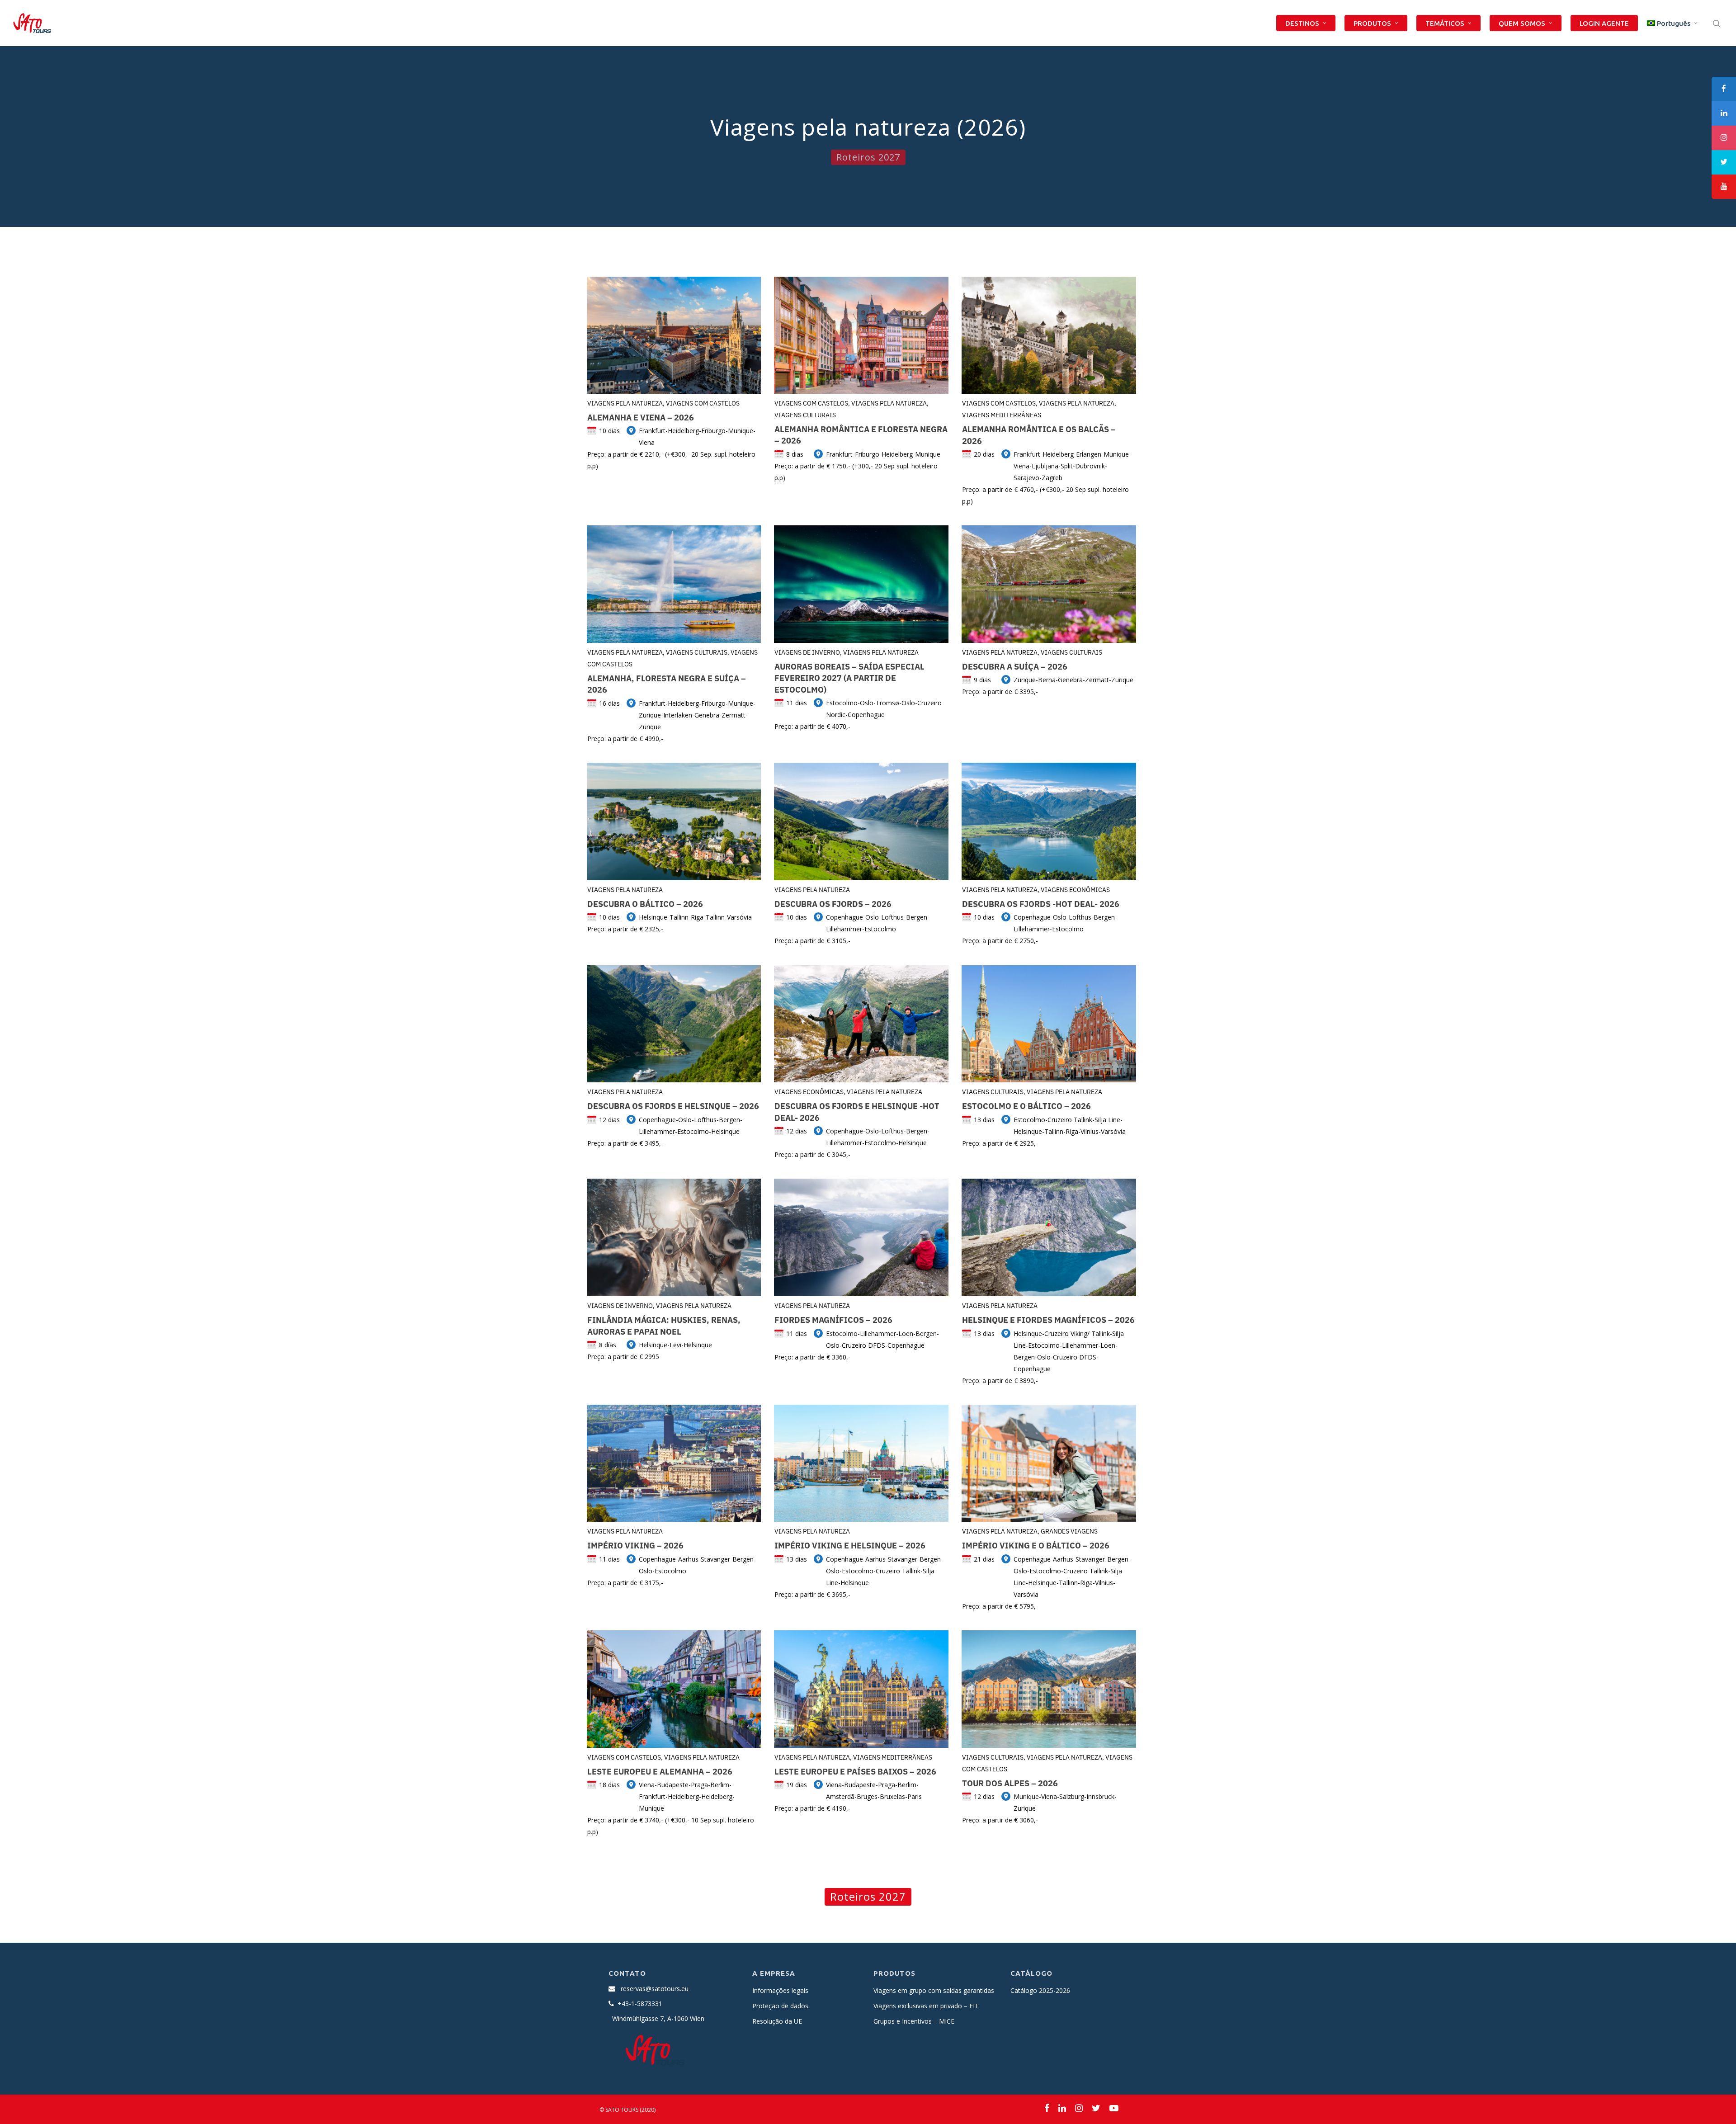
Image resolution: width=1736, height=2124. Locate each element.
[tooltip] (1724, 89)
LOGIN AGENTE (1604, 23)
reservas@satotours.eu (655, 1989)
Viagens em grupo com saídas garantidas (934, 1990)
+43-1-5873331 (640, 2004)
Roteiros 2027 (868, 157)
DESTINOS (1302, 23)
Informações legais (780, 1990)
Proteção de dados (780, 2006)
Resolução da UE (777, 2021)
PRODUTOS (1372, 23)
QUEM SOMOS (1522, 23)
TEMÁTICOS (1445, 23)
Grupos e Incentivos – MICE (914, 2021)
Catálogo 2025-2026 (1040, 1990)
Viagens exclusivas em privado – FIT (926, 2006)
